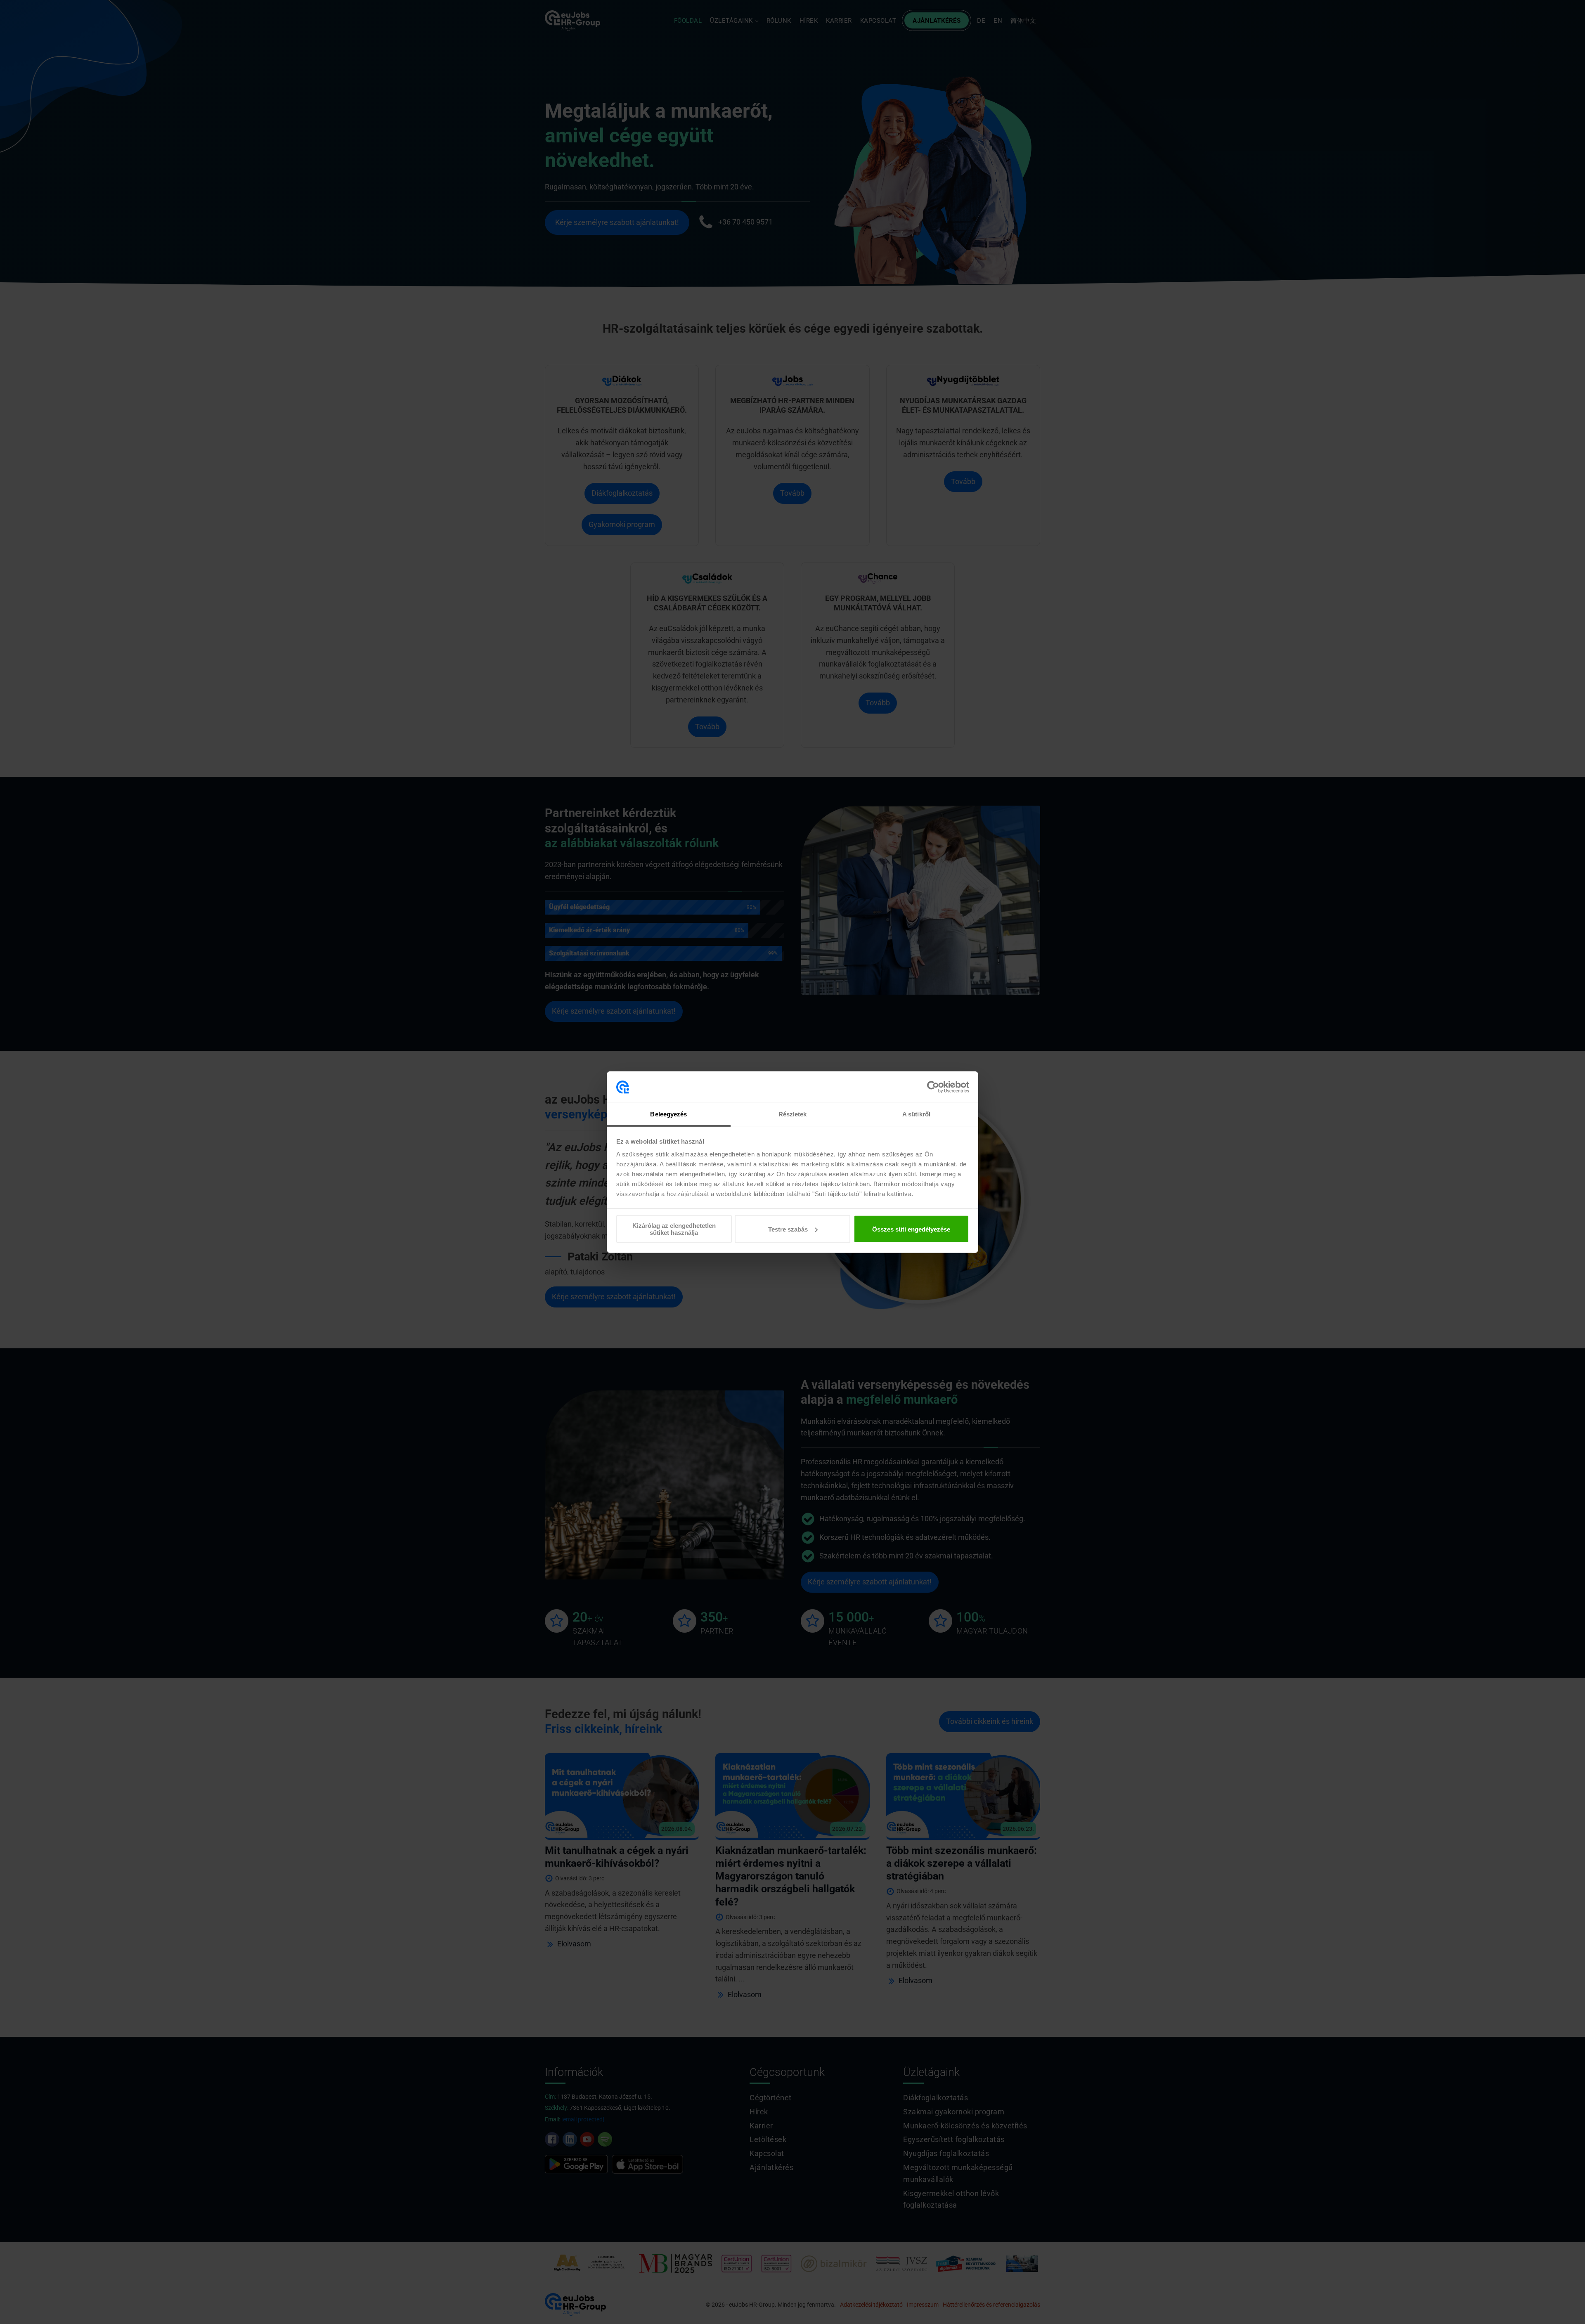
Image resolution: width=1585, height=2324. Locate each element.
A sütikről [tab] (916, 1114)
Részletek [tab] (793, 1114)
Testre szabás (788, 1229)
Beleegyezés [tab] (668, 1114)
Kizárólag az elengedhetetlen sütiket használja (674, 1229)
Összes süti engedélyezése (911, 1229)
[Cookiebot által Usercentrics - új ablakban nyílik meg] (933, 1087)
